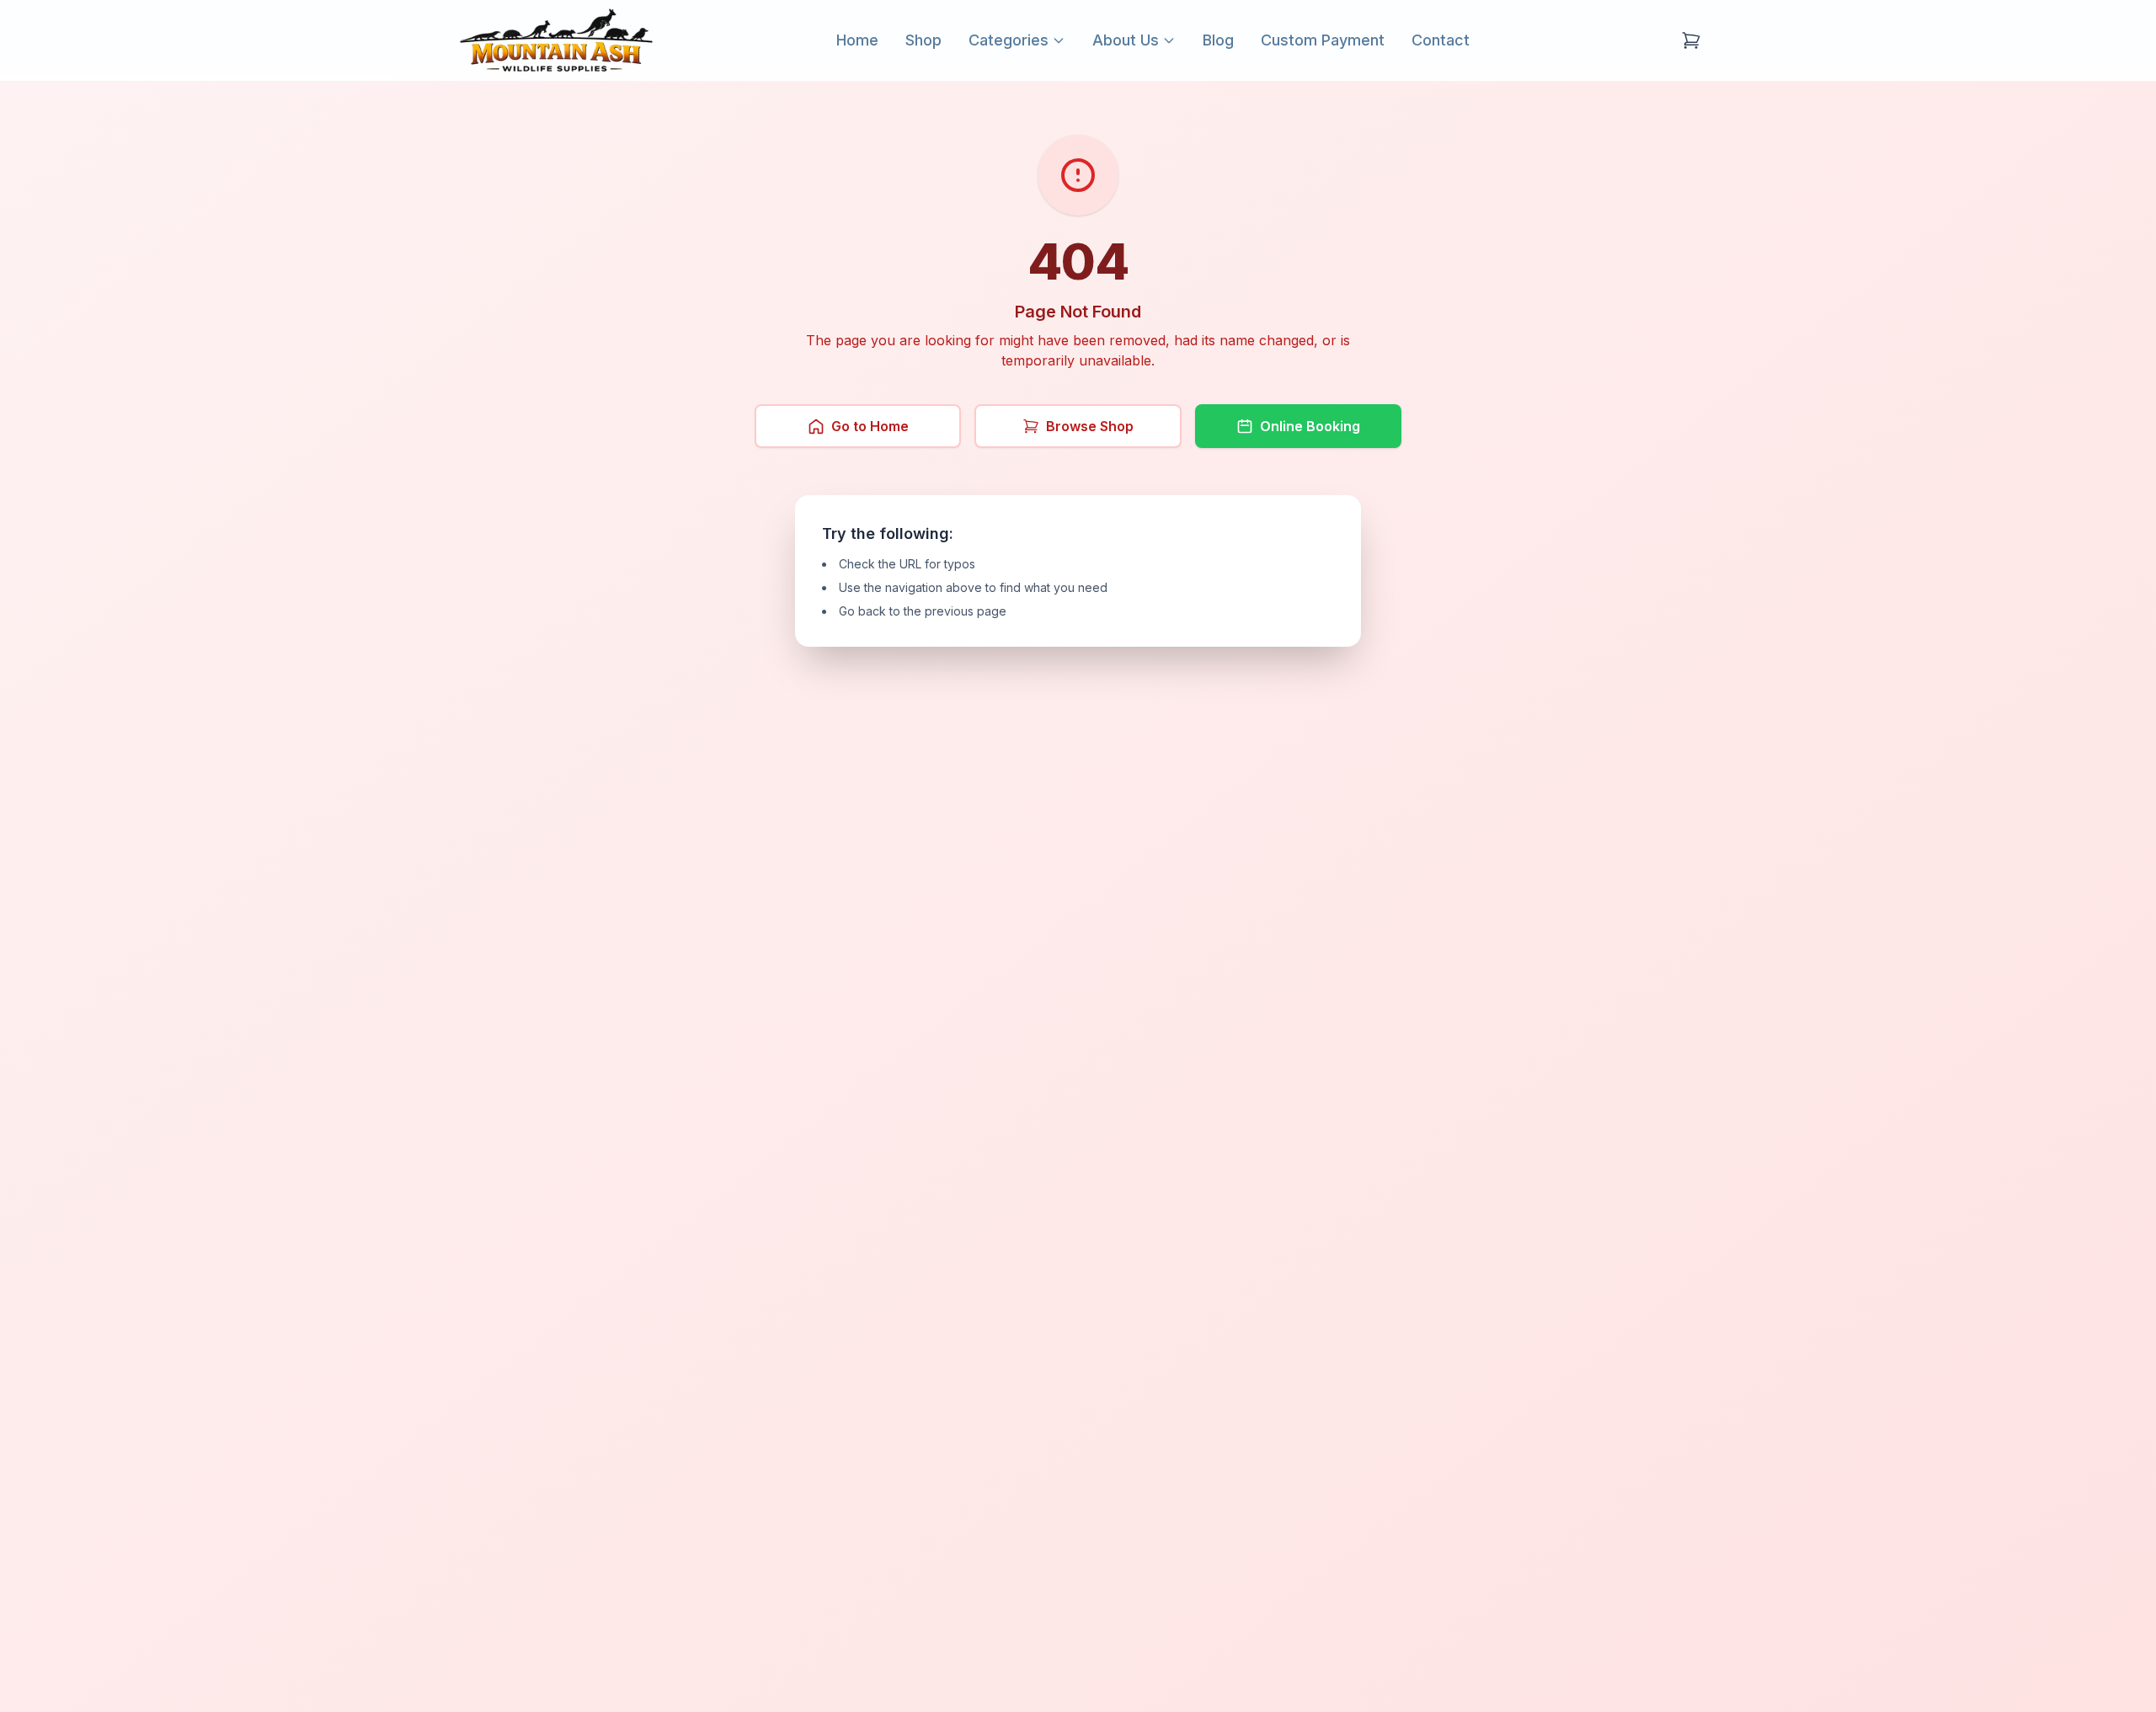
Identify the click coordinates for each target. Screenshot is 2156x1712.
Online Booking (1310, 426)
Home (857, 40)
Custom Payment (1323, 40)
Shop (923, 40)
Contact (1441, 40)
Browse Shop (1090, 426)
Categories (1009, 40)
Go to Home (870, 426)
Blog (1218, 40)
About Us (1126, 40)
